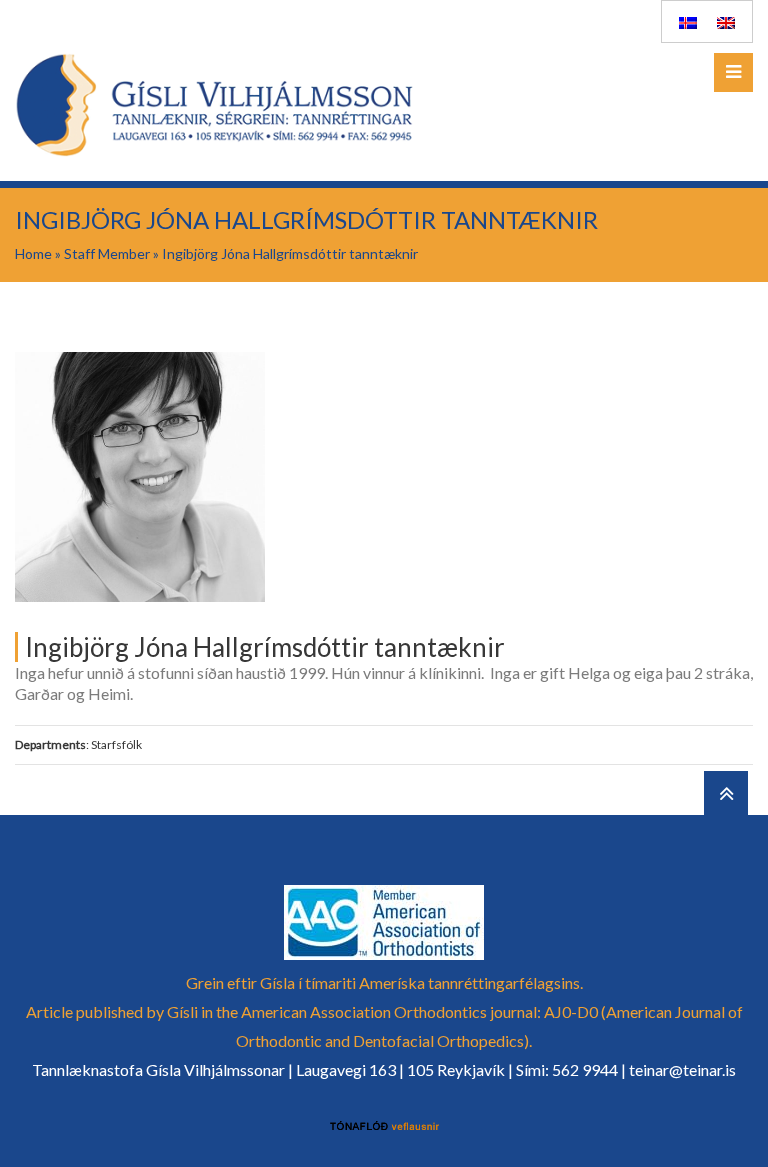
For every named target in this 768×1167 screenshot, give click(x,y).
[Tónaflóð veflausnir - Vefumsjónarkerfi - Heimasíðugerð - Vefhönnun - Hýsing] (384, 1126)
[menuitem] (688, 21)
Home (33, 253)
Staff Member (107, 253)
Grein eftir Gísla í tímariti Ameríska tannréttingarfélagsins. (384, 982)
